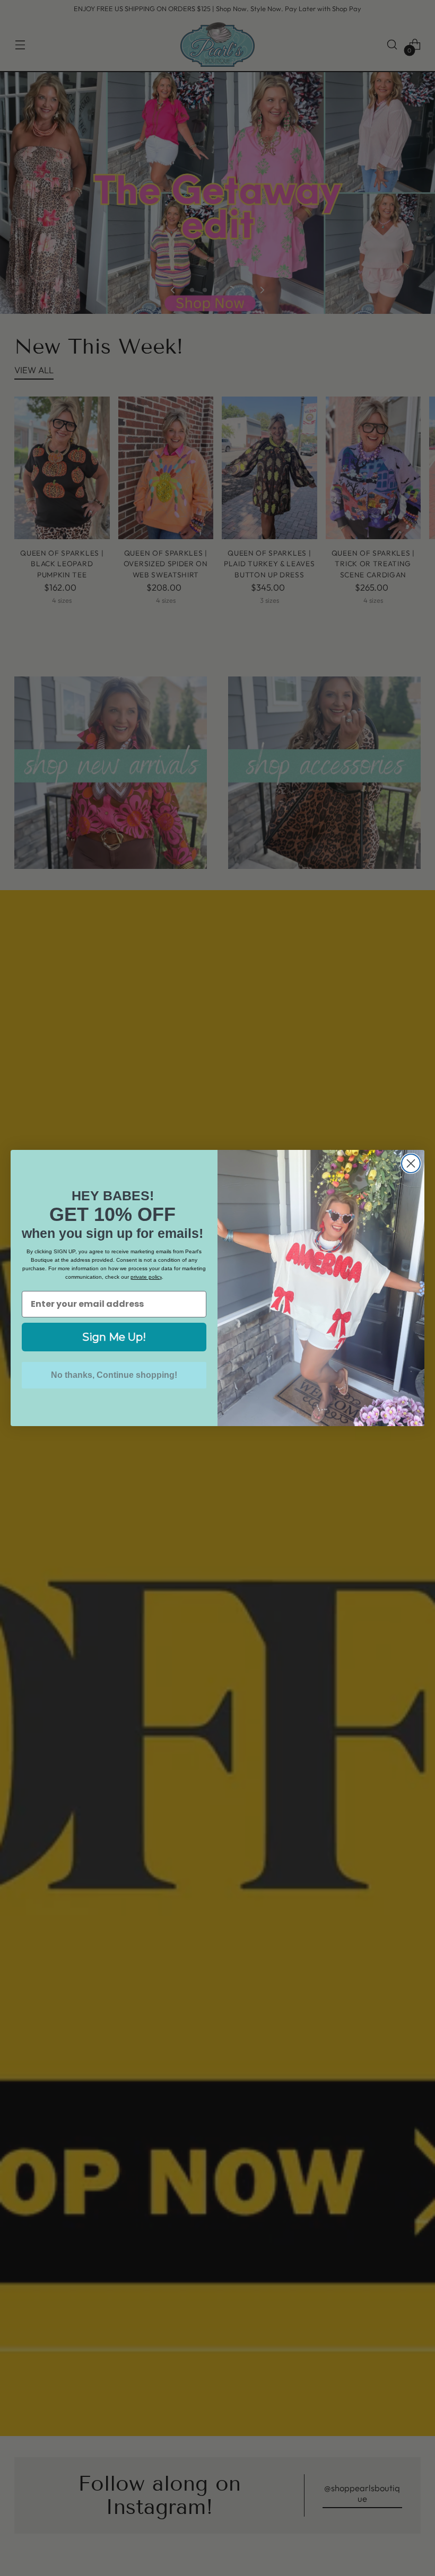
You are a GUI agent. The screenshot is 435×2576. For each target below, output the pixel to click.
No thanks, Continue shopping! (114, 1375)
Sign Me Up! (114, 1337)
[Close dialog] (411, 1163)
